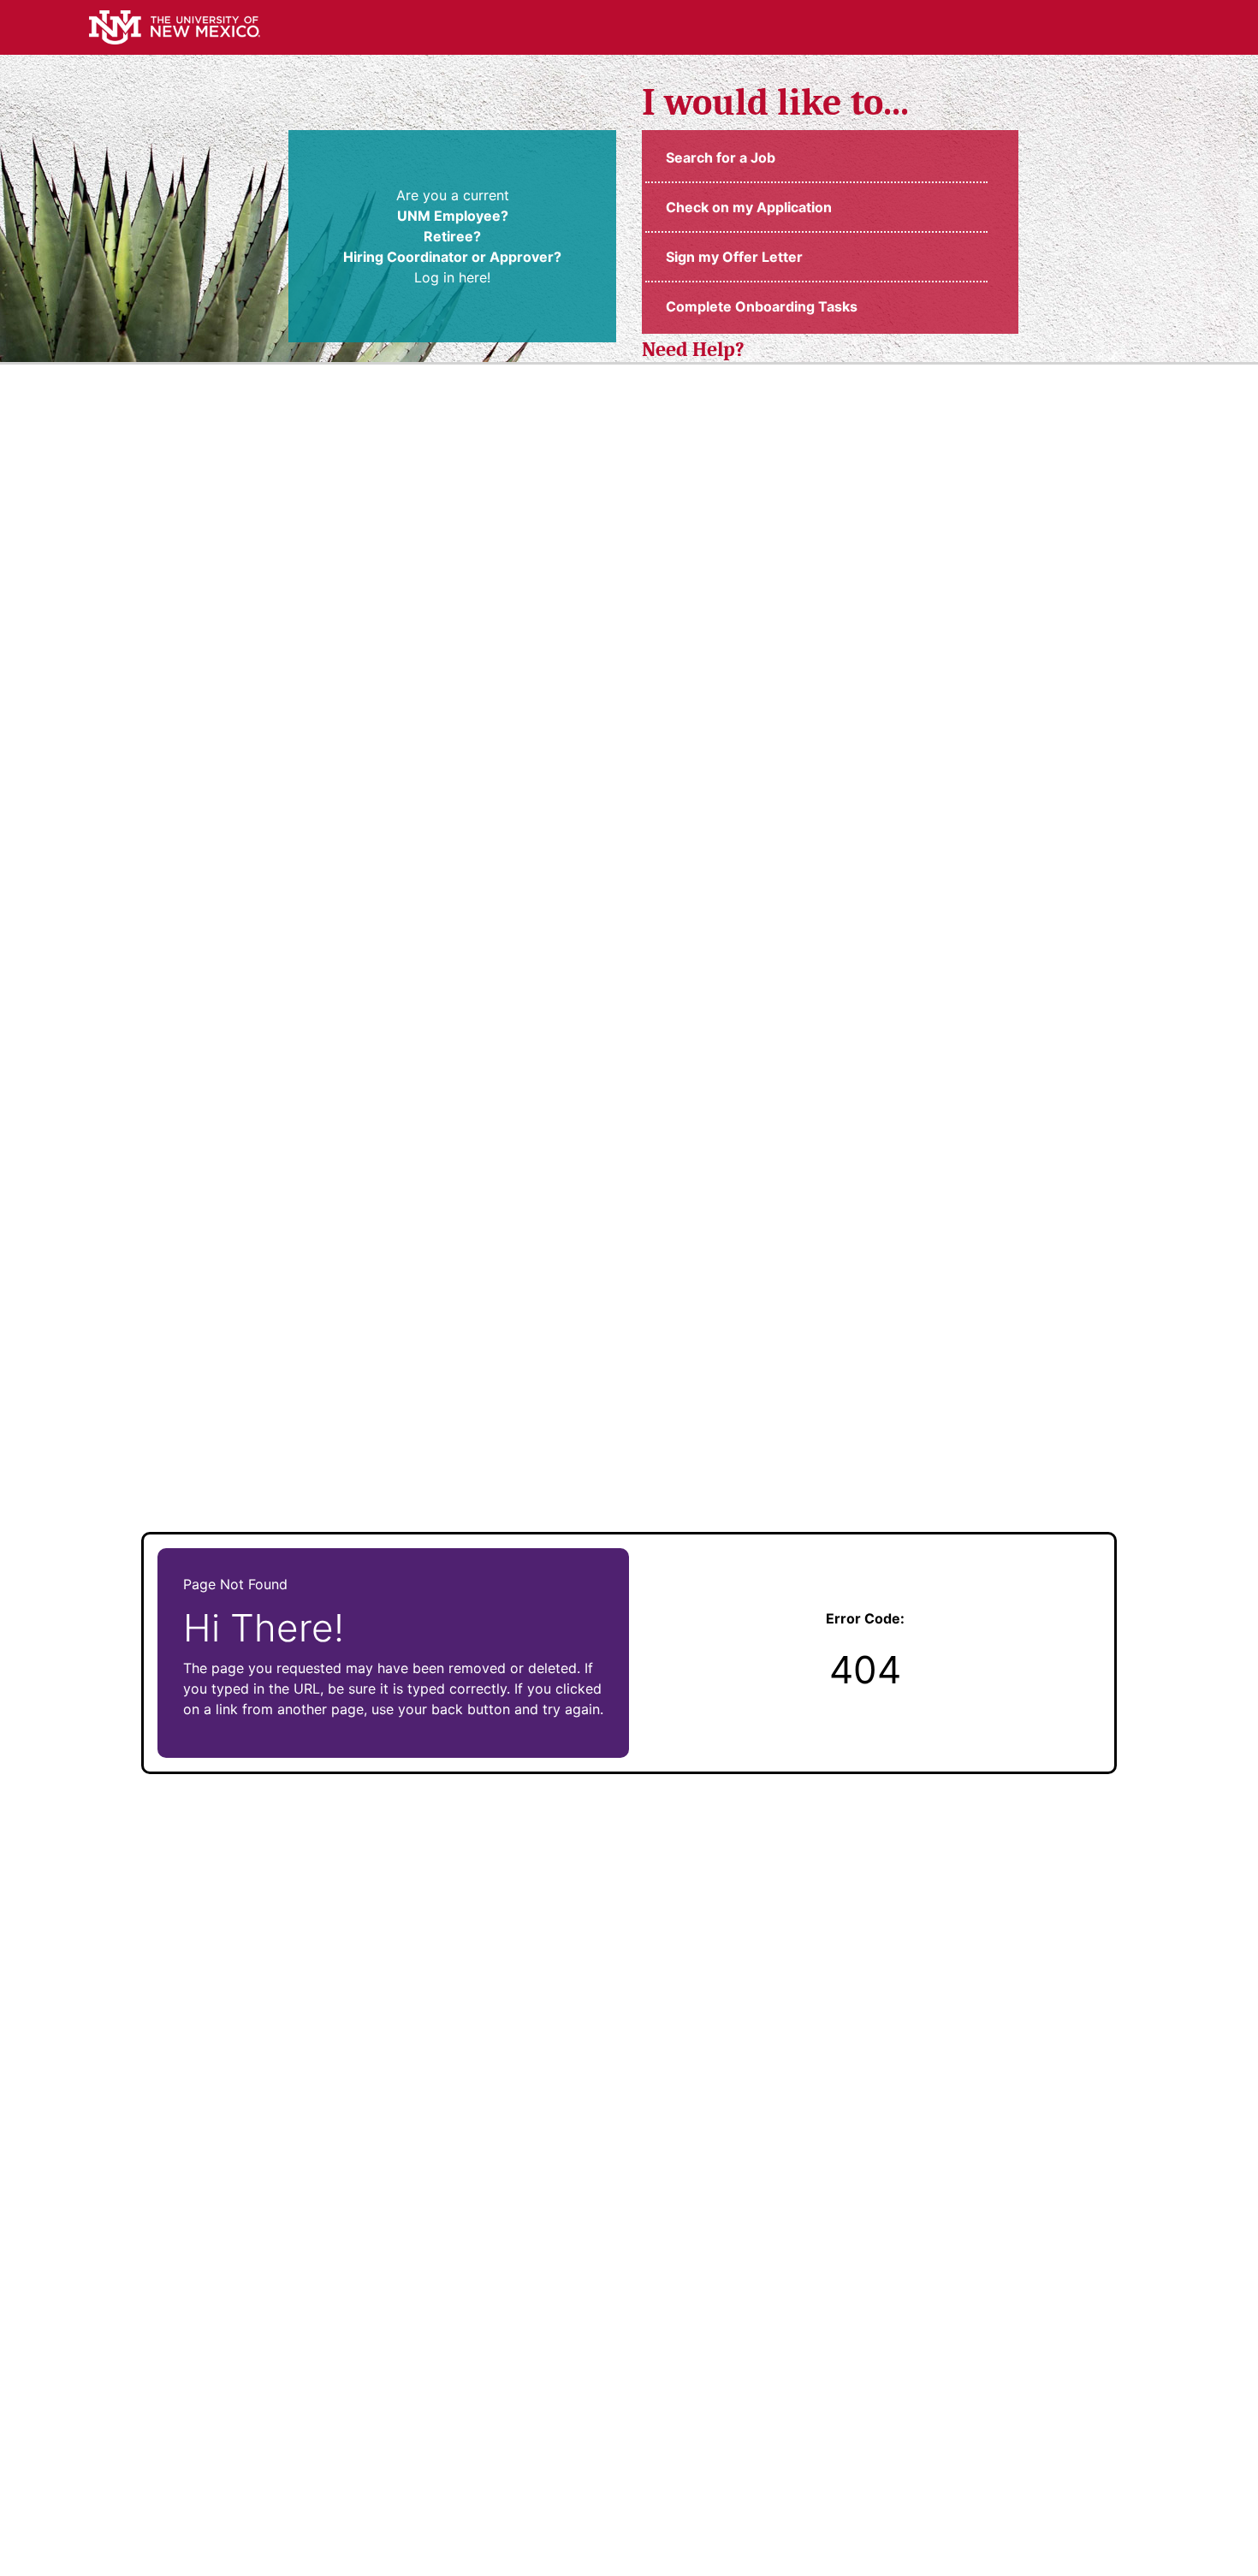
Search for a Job (721, 157)
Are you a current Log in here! (452, 236)
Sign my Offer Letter (734, 257)
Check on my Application (749, 207)
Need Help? (693, 349)
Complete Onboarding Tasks (762, 306)
